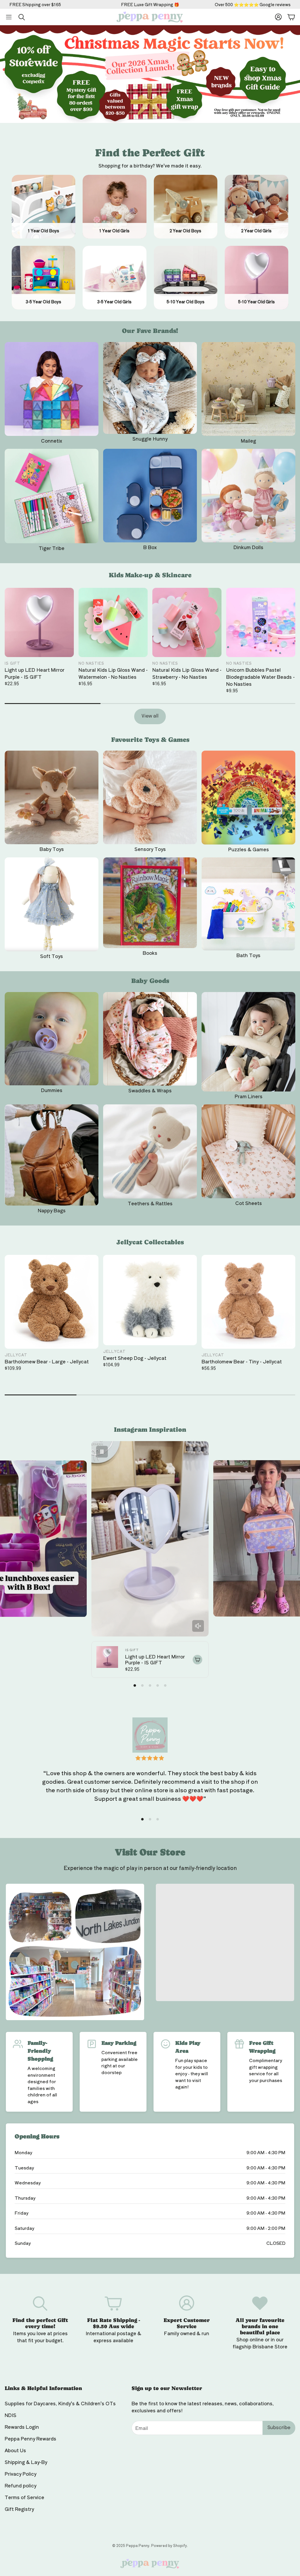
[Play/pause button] (102, 1452)
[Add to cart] (197, 1660)
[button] (9, 17)
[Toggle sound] (198, 1626)
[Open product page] (52, 389)
